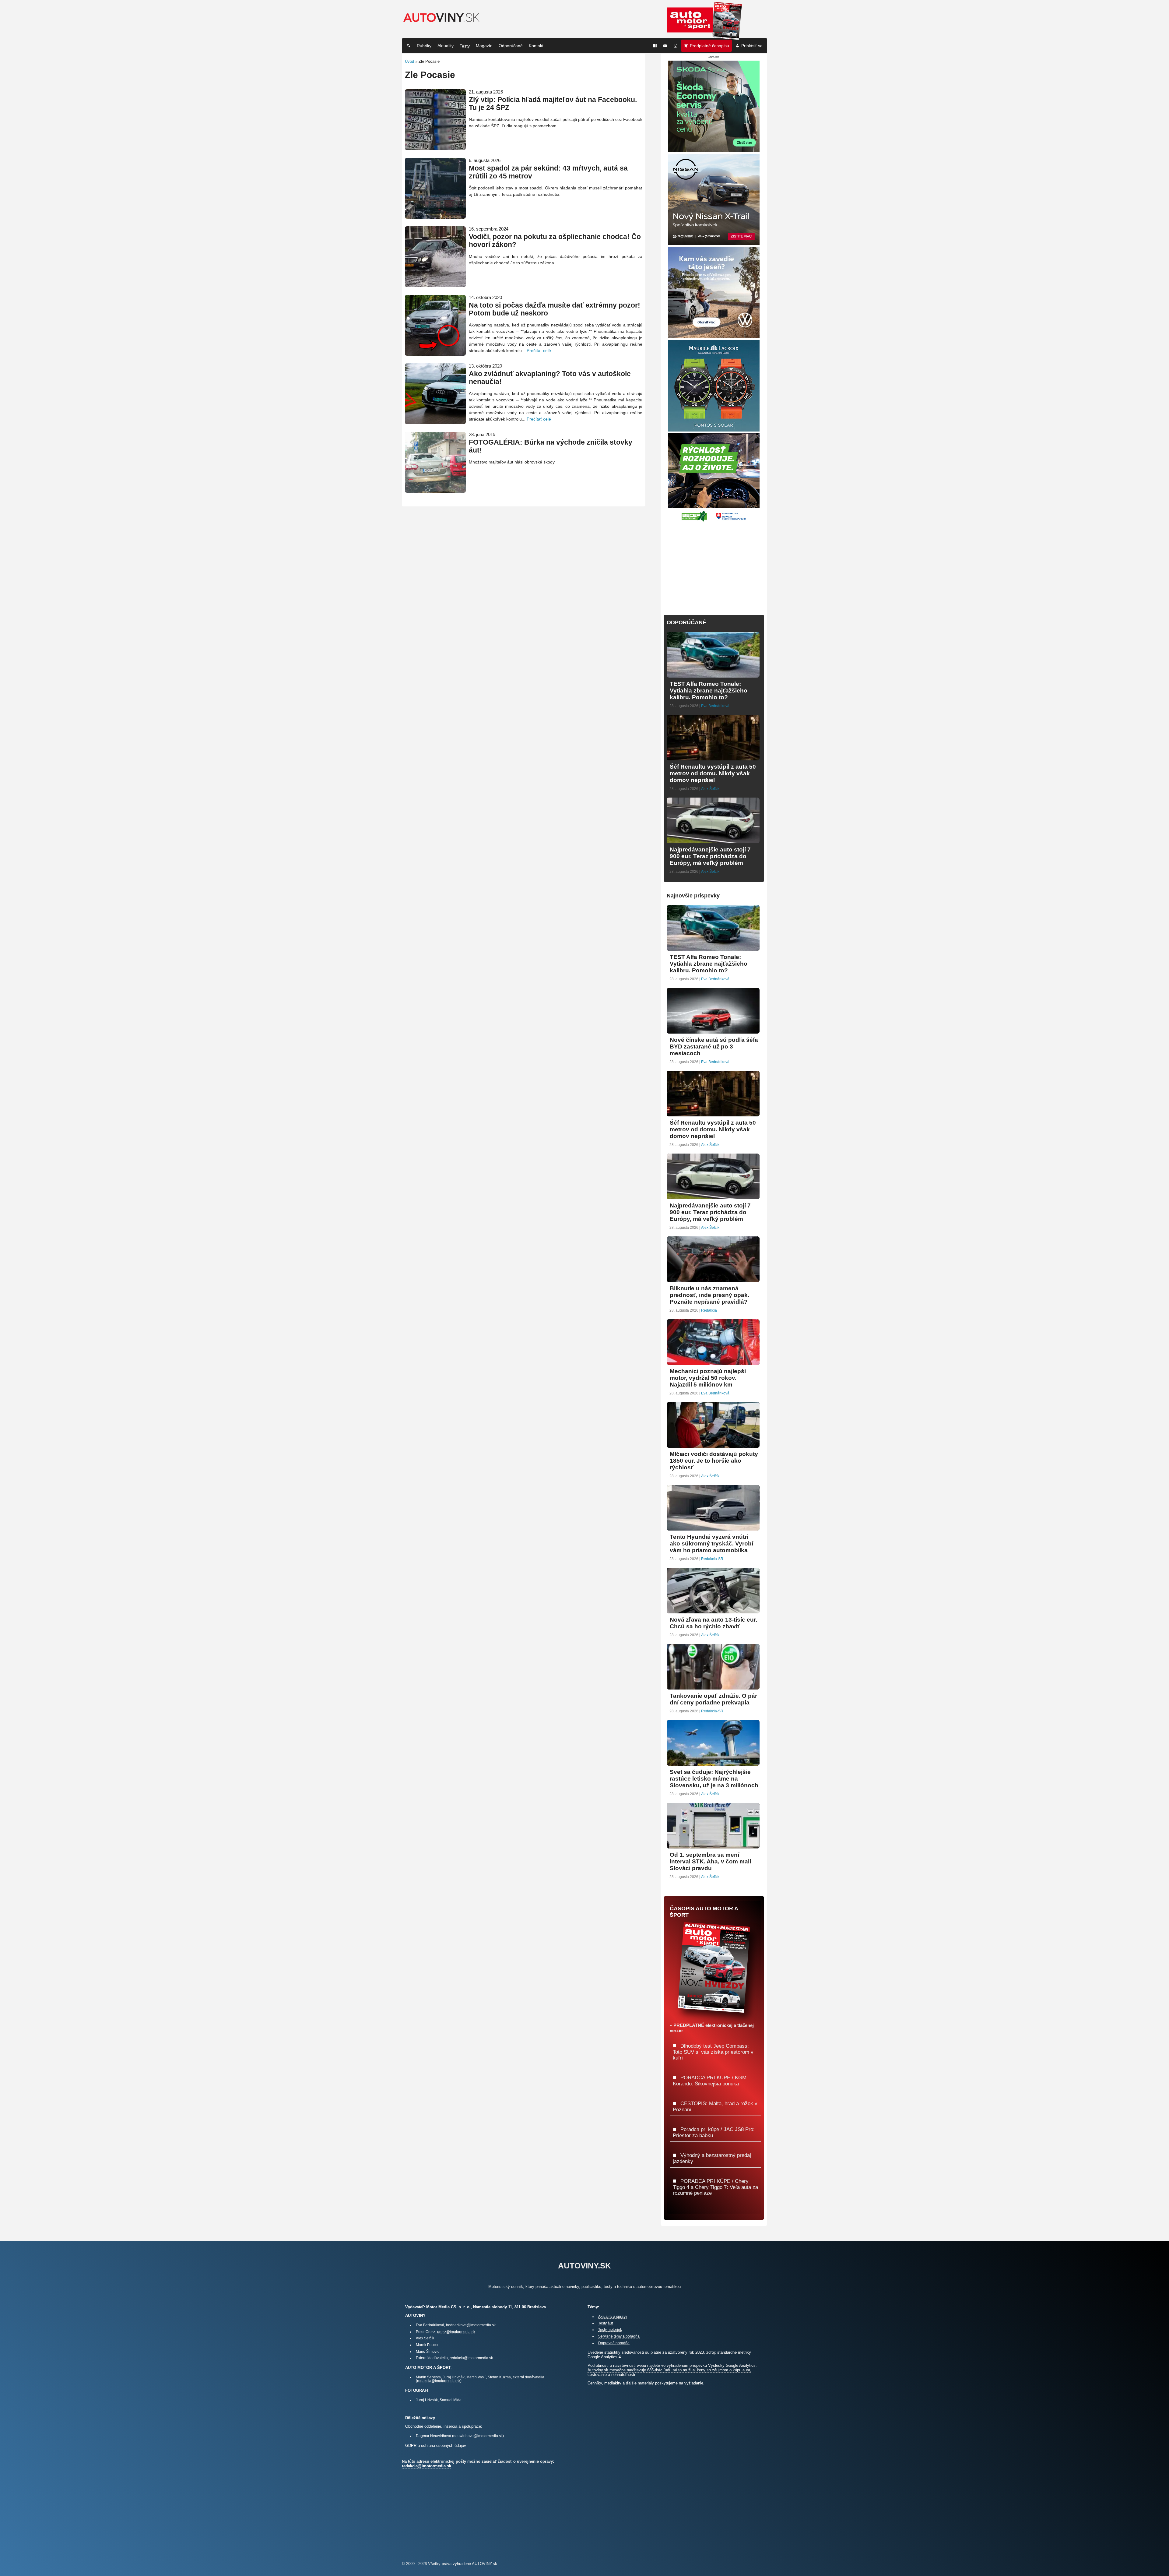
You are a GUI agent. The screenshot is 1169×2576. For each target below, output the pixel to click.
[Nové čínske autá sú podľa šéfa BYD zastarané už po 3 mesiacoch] (713, 1031)
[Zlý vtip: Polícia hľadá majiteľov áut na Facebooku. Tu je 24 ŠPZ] (435, 148)
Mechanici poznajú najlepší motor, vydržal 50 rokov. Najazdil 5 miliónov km (708, 1378)
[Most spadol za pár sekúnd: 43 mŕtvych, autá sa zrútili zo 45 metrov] (435, 216)
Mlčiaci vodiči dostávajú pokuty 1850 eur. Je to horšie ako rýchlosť (714, 1461)
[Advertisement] (714, 565)
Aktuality (446, 46)
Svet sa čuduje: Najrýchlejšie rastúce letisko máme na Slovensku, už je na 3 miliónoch (714, 1779)
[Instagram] (676, 46)
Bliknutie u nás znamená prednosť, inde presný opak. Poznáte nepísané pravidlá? (709, 1295)
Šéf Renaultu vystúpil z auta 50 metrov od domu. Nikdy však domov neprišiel (713, 773)
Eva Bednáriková (715, 706)
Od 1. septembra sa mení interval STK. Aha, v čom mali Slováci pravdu (710, 1861)
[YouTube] (665, 46)
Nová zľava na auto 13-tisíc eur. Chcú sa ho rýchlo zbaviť (713, 1623)
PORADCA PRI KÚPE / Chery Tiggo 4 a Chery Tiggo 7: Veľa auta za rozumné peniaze (715, 2187)
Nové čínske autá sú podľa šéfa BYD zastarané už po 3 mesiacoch (714, 1047)
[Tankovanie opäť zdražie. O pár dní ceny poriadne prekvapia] (713, 1687)
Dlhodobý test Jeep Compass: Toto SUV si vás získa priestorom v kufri (713, 2052)
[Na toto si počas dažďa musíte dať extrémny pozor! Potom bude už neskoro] (435, 353)
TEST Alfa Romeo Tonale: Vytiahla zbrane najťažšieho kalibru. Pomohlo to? (709, 691)
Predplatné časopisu (709, 46)
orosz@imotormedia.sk (456, 2332)
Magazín (484, 46)
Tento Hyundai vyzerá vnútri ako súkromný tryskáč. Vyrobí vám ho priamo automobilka (711, 1543)
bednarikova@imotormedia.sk (471, 2325)
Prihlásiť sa (752, 46)
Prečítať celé (539, 351)
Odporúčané (511, 46)
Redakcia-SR (712, 1559)
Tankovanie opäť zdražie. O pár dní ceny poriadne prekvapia (713, 1699)
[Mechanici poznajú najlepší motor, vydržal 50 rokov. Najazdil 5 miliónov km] (713, 1362)
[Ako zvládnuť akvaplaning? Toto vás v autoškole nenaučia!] (435, 422)
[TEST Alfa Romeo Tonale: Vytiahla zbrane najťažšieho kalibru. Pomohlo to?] (713, 675)
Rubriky (424, 46)
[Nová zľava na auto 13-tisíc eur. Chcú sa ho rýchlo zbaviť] (713, 1611)
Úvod (409, 61)
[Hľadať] (409, 46)
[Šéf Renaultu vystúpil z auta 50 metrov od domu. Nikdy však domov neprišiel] (713, 758)
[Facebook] (655, 46)
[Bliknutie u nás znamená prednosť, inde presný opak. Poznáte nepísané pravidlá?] (713, 1279)
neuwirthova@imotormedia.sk (478, 2436)
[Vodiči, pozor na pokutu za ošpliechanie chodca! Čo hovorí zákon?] (435, 285)
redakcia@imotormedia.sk (471, 2358)
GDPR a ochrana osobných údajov (436, 2446)
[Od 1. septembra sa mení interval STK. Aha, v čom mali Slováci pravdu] (713, 1846)
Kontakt (536, 46)
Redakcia (709, 1310)
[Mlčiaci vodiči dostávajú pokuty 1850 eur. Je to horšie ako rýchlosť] (713, 1445)
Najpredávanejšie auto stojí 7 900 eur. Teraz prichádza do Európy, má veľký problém (710, 856)
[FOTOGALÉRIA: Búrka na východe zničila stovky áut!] (435, 490)
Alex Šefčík (710, 789)
